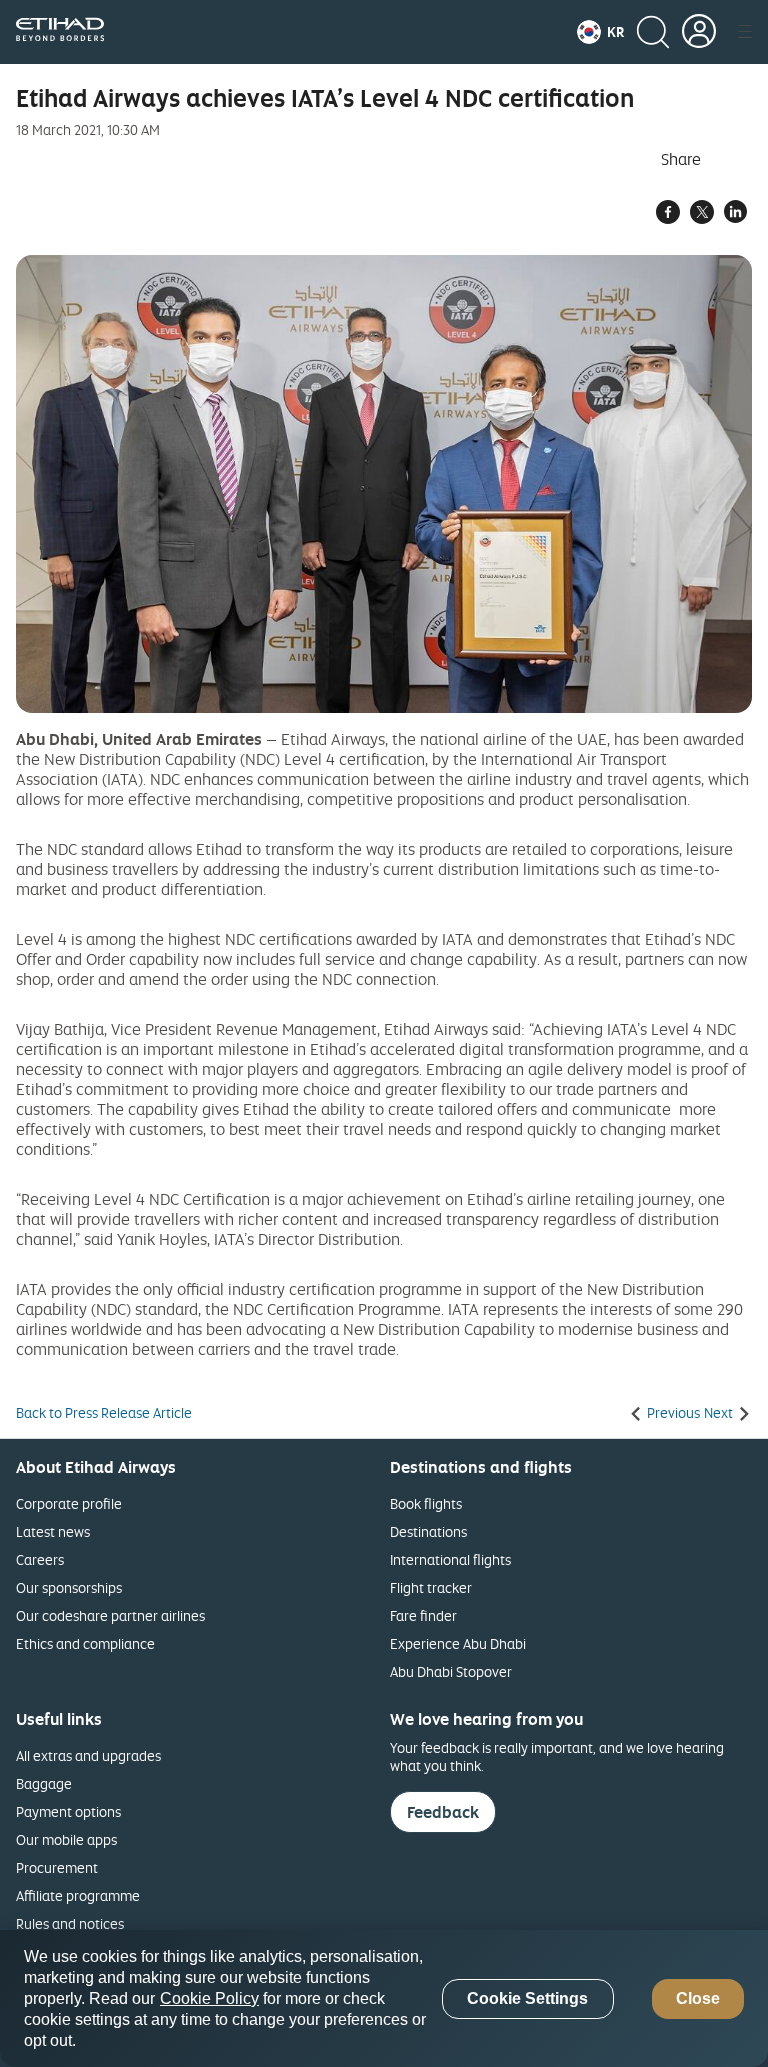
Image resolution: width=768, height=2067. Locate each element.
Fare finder (423, 1615)
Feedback (443, 1812)
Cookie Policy (209, 1998)
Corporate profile (69, 1503)
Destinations (428, 1531)
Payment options (68, 1811)
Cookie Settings (527, 1998)
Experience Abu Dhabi (458, 1643)
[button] (600, 32)
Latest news (53, 1531)
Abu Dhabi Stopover (451, 1671)
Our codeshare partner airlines (110, 1615)
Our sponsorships (69, 1587)
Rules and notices (70, 1923)
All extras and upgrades (88, 1755)
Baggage (44, 1783)
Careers (40, 1559)
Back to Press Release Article (104, 1413)
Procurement (57, 1867)
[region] (384, 1998)
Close (698, 1998)
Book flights (426, 1503)
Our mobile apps (66, 1839)
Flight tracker (431, 1587)
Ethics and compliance (85, 1643)
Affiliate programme (78, 1895)
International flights (450, 1559)
